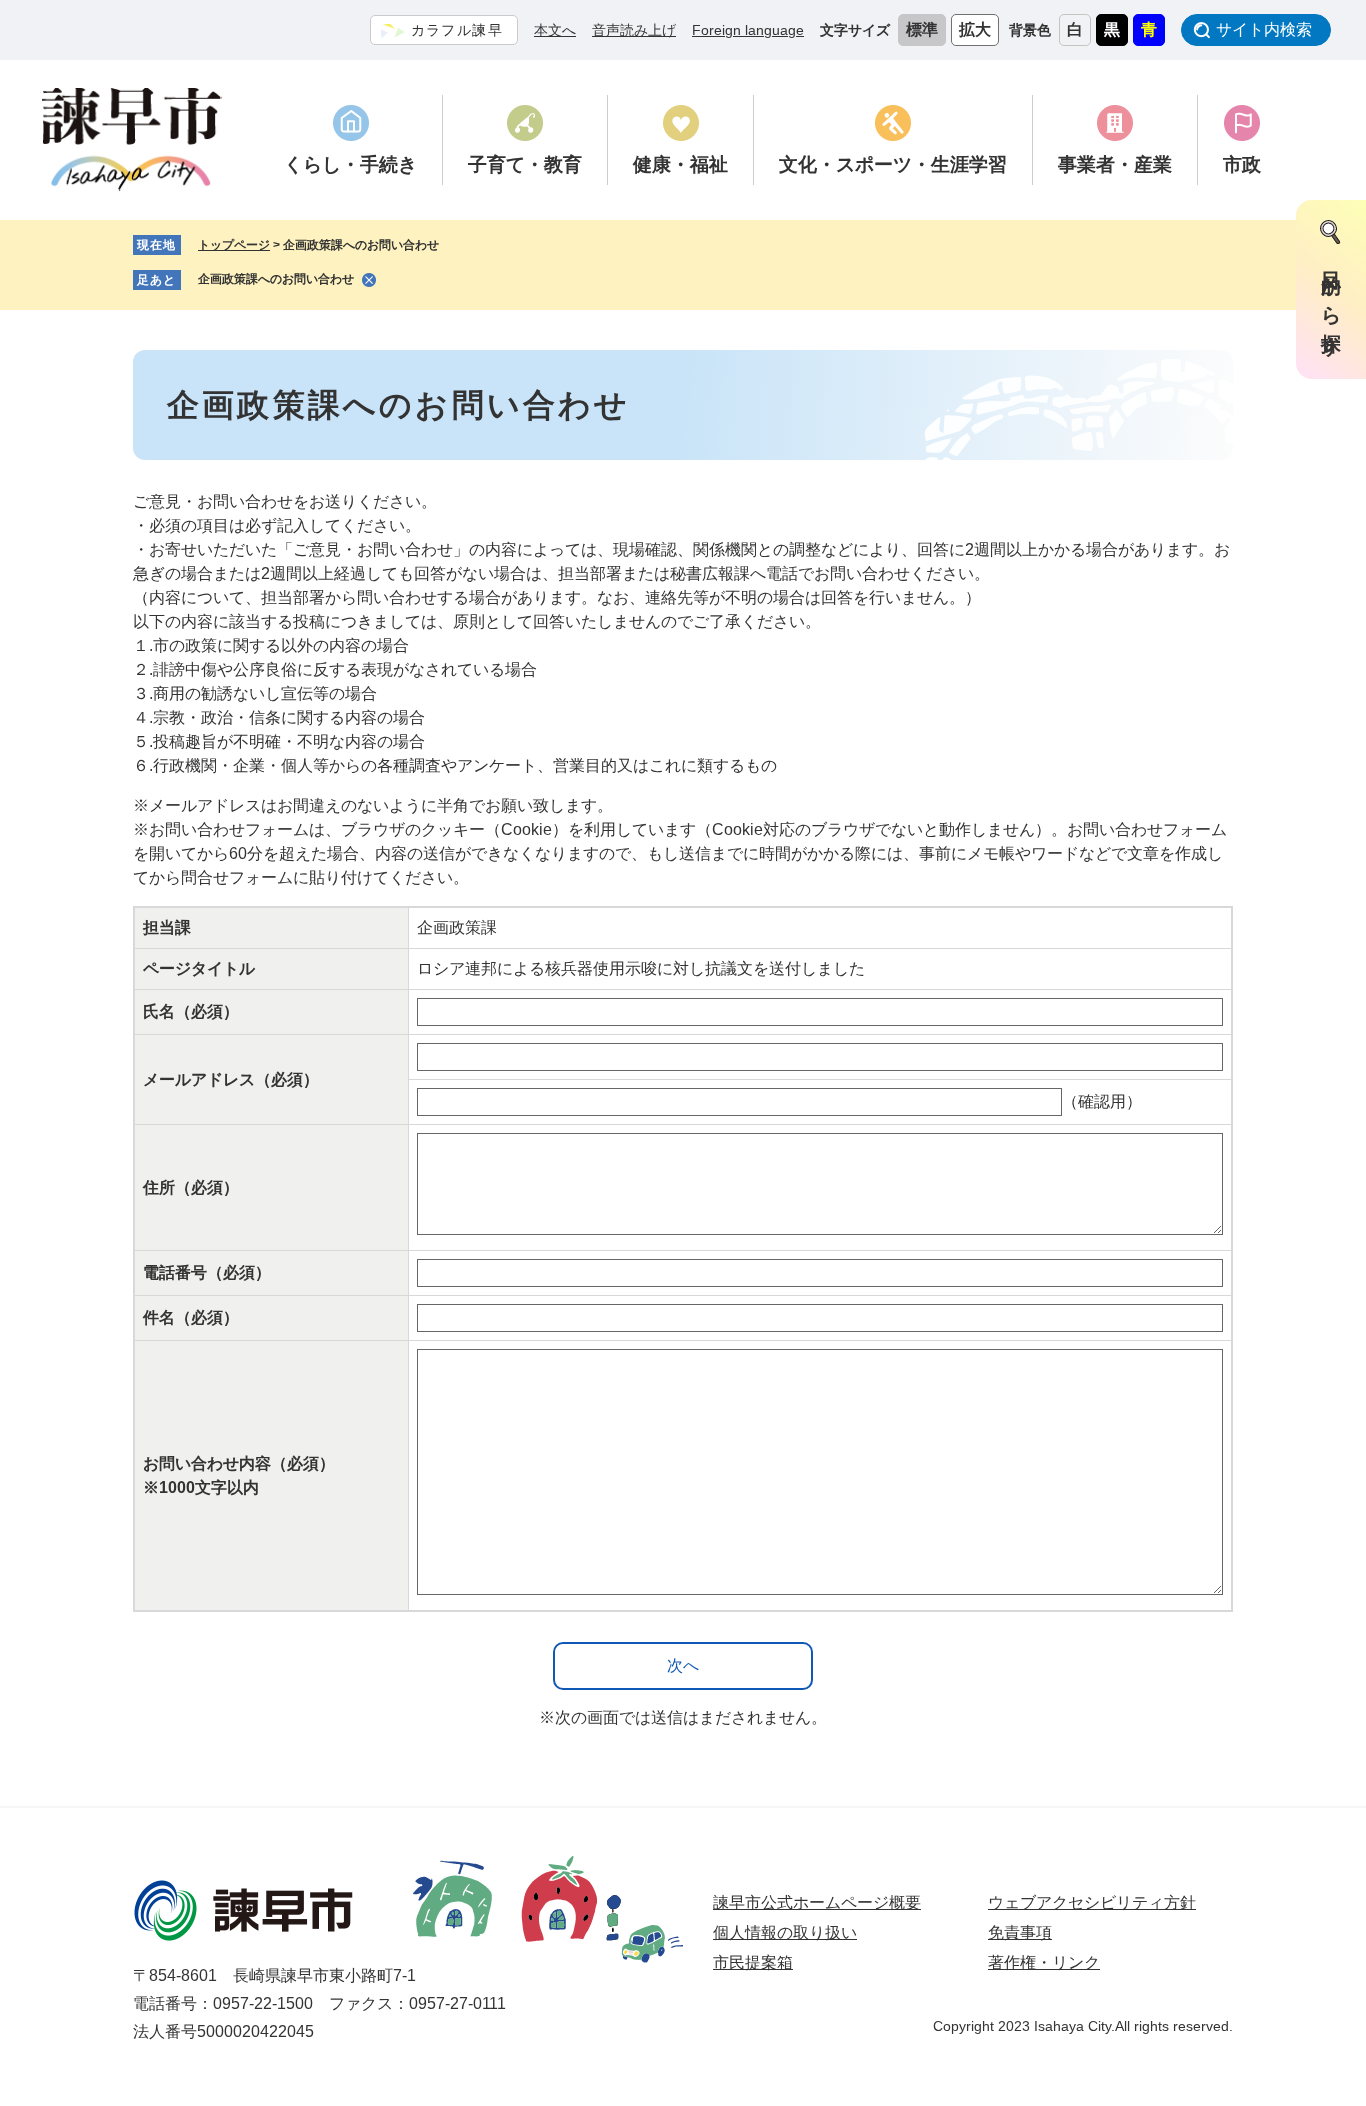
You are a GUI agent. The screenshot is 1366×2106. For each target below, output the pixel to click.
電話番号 (207, 1272)
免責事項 (1020, 1932)
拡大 (975, 29)
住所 (191, 1187)
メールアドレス (231, 1079)
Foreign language (748, 30)
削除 (369, 280)
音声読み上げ (634, 30)
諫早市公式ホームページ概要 (817, 1902)
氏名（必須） (191, 1011)
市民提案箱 (753, 1962)
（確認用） (1102, 1101)
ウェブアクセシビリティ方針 (1092, 1902)
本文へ (555, 30)
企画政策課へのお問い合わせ (276, 279)
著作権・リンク (1044, 1962)
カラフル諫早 (457, 30)
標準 (922, 29)
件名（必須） (191, 1317)
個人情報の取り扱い (785, 1932)
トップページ (234, 245)
